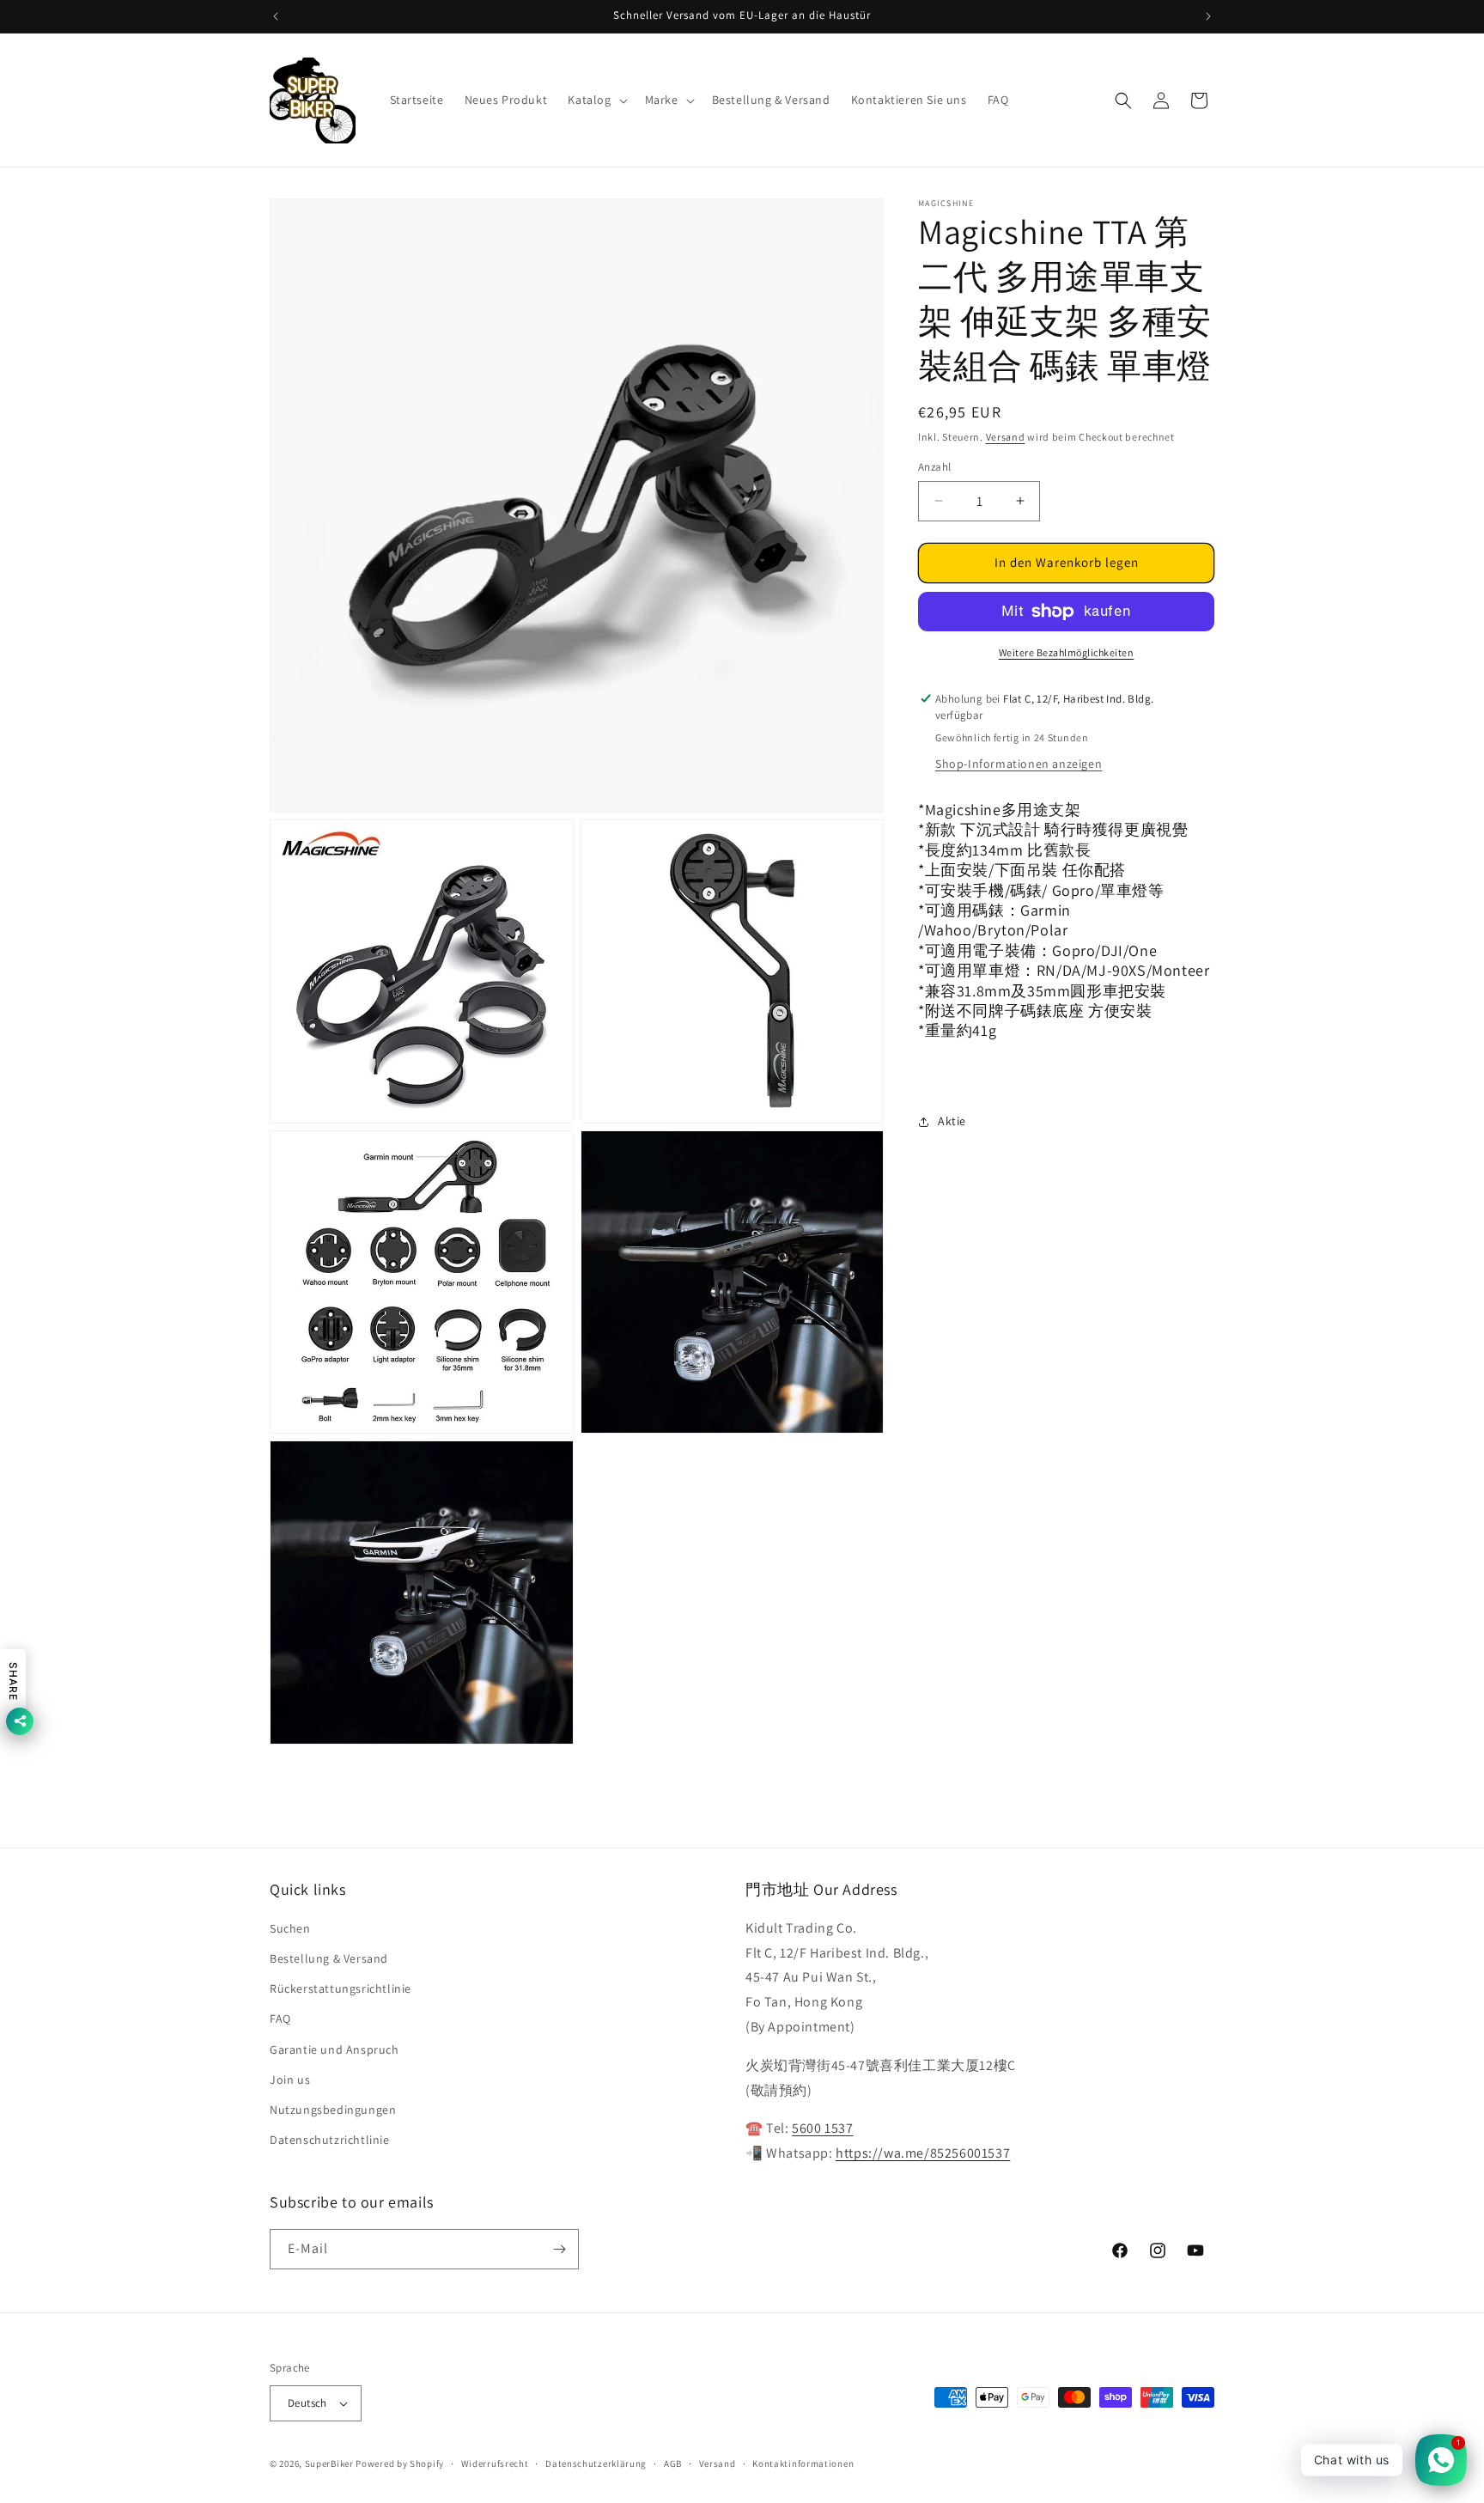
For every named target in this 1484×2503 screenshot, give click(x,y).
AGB (673, 2463)
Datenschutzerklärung (596, 2463)
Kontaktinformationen (803, 2463)
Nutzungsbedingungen (333, 2110)
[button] (596, 100)
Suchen (290, 1928)
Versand (1006, 437)
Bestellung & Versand (329, 1958)
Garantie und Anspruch (335, 2049)
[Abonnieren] (559, 2249)
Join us (290, 2080)
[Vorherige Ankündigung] (276, 16)
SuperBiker (329, 2463)
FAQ (280, 2019)
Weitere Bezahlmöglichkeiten (1067, 652)
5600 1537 (822, 2128)
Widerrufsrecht (495, 2463)
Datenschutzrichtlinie (330, 2140)
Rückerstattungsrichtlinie (341, 1988)
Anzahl (934, 467)
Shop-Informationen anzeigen (1019, 764)
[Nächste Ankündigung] (1208, 16)
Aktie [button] (952, 1121)
